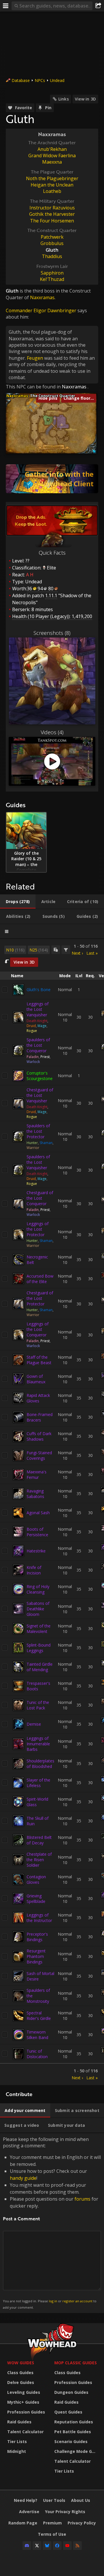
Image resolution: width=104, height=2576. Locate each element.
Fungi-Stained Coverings (39, 1455)
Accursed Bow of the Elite (40, 1279)
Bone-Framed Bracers (40, 1417)
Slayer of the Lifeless (38, 1783)
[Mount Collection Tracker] (52, 479)
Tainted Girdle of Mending (40, 1667)
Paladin (33, 1057)
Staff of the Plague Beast (39, 1360)
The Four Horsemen (52, 221)
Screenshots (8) (52, 633)
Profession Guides (26, 2412)
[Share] (98, 6)
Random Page (23, 2523)
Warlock (33, 1062)
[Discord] (27, 2546)
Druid (31, 1026)
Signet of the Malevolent (39, 1629)
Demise (34, 1724)
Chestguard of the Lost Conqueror (40, 1198)
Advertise (29, 2512)
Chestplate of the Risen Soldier (39, 1860)
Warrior (33, 1148)
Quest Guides (68, 2412)
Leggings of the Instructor (39, 1918)
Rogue (32, 1031)
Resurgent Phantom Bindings (36, 1956)
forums (82, 2199)
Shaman (46, 1143)
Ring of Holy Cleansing (38, 1589)
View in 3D (85, 99)
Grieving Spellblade (36, 1899)
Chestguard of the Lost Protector (40, 1298)
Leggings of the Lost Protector (38, 1229)
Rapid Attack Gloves (38, 1398)
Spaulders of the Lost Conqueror (38, 1045)
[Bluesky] (47, 2546)
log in (53, 2301)
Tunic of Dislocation (37, 2054)
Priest (45, 1057)
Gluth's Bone (39, 990)
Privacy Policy (82, 2523)
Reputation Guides (74, 2422)
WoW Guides (21, 2363)
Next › (77, 953)
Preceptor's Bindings (37, 1937)
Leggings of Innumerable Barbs (38, 1744)
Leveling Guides (24, 2392)
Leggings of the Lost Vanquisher (38, 1009)
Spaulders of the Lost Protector (38, 1131)
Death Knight (37, 1021)
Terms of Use (52, 2534)
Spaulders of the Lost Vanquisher (38, 1162)
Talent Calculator (25, 2432)
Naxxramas (74, 387)
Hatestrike (36, 1551)
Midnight (17, 2451)
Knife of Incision (34, 1570)
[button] (48, 420)
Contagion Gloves (36, 1879)
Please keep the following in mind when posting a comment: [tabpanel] (52, 2223)
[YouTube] (67, 2546)
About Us (81, 2500)
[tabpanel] (52, 1512)
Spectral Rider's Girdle (39, 2016)
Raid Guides (19, 2422)
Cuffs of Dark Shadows (39, 1436)
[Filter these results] (66, 950)
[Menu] (6, 6)
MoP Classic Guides (76, 2363)
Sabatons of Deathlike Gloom (38, 1609)
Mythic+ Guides (23, 2402)
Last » (92, 953)
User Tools (54, 2500)
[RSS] (77, 2546)
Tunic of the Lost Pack (38, 1705)
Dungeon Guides (71, 2392)
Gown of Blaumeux (36, 1379)
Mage (42, 1026)
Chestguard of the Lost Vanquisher (40, 1095)
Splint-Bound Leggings (39, 1648)
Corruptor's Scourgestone (40, 1076)
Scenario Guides (71, 2441)
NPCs (40, 80)
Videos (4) (52, 732)
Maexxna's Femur (37, 1475)
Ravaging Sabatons (35, 1494)
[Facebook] (57, 2546)
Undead (57, 80)
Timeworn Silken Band (37, 2035)
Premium (52, 2523)
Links (64, 99)
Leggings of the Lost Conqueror (38, 1329)
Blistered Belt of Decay (39, 1840)
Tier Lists (17, 2441)
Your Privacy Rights (65, 2512)
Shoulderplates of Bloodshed (40, 1764)
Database (21, 80)
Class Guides (20, 2373)
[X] (37, 2546)
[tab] (18, 902)
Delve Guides (21, 2382)
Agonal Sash (38, 1513)
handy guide (23, 2178)
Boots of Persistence (37, 1532)
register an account (77, 2301)
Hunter (32, 1143)
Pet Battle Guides (73, 2432)
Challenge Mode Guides (76, 2451)
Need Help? (26, 2500)
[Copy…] (56, 950)
